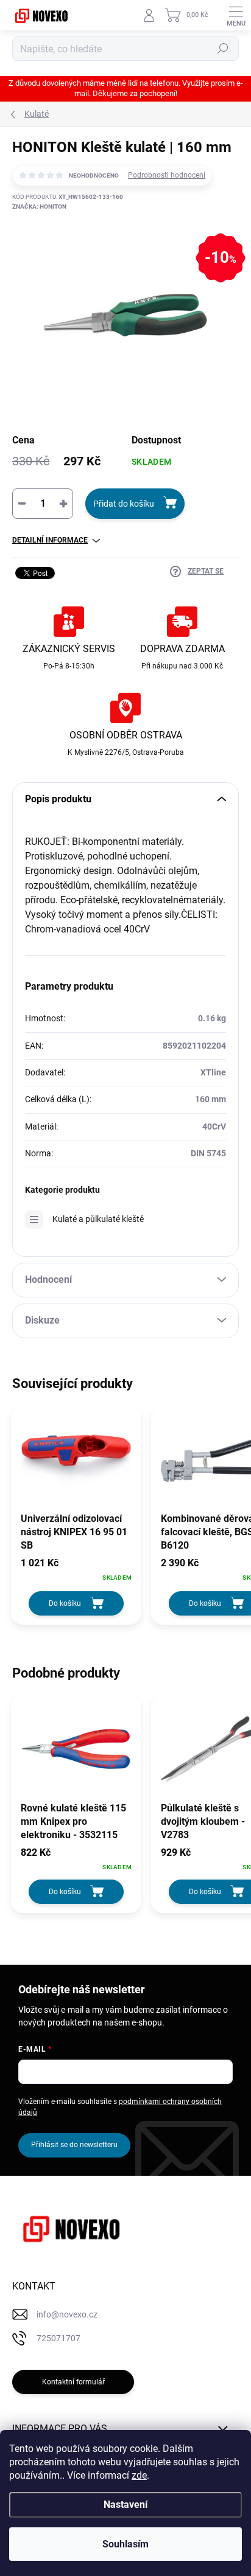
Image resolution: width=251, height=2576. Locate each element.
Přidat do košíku (124, 504)
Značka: (39, 207)
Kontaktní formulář (73, 2382)
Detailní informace (50, 540)
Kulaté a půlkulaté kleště (98, 1219)
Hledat (223, 49)
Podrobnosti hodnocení (167, 175)
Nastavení (125, 2505)
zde (139, 2475)
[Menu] (236, 15)
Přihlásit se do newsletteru (74, 2145)
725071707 (58, 2338)
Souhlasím (125, 2544)
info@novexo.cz (67, 2314)
